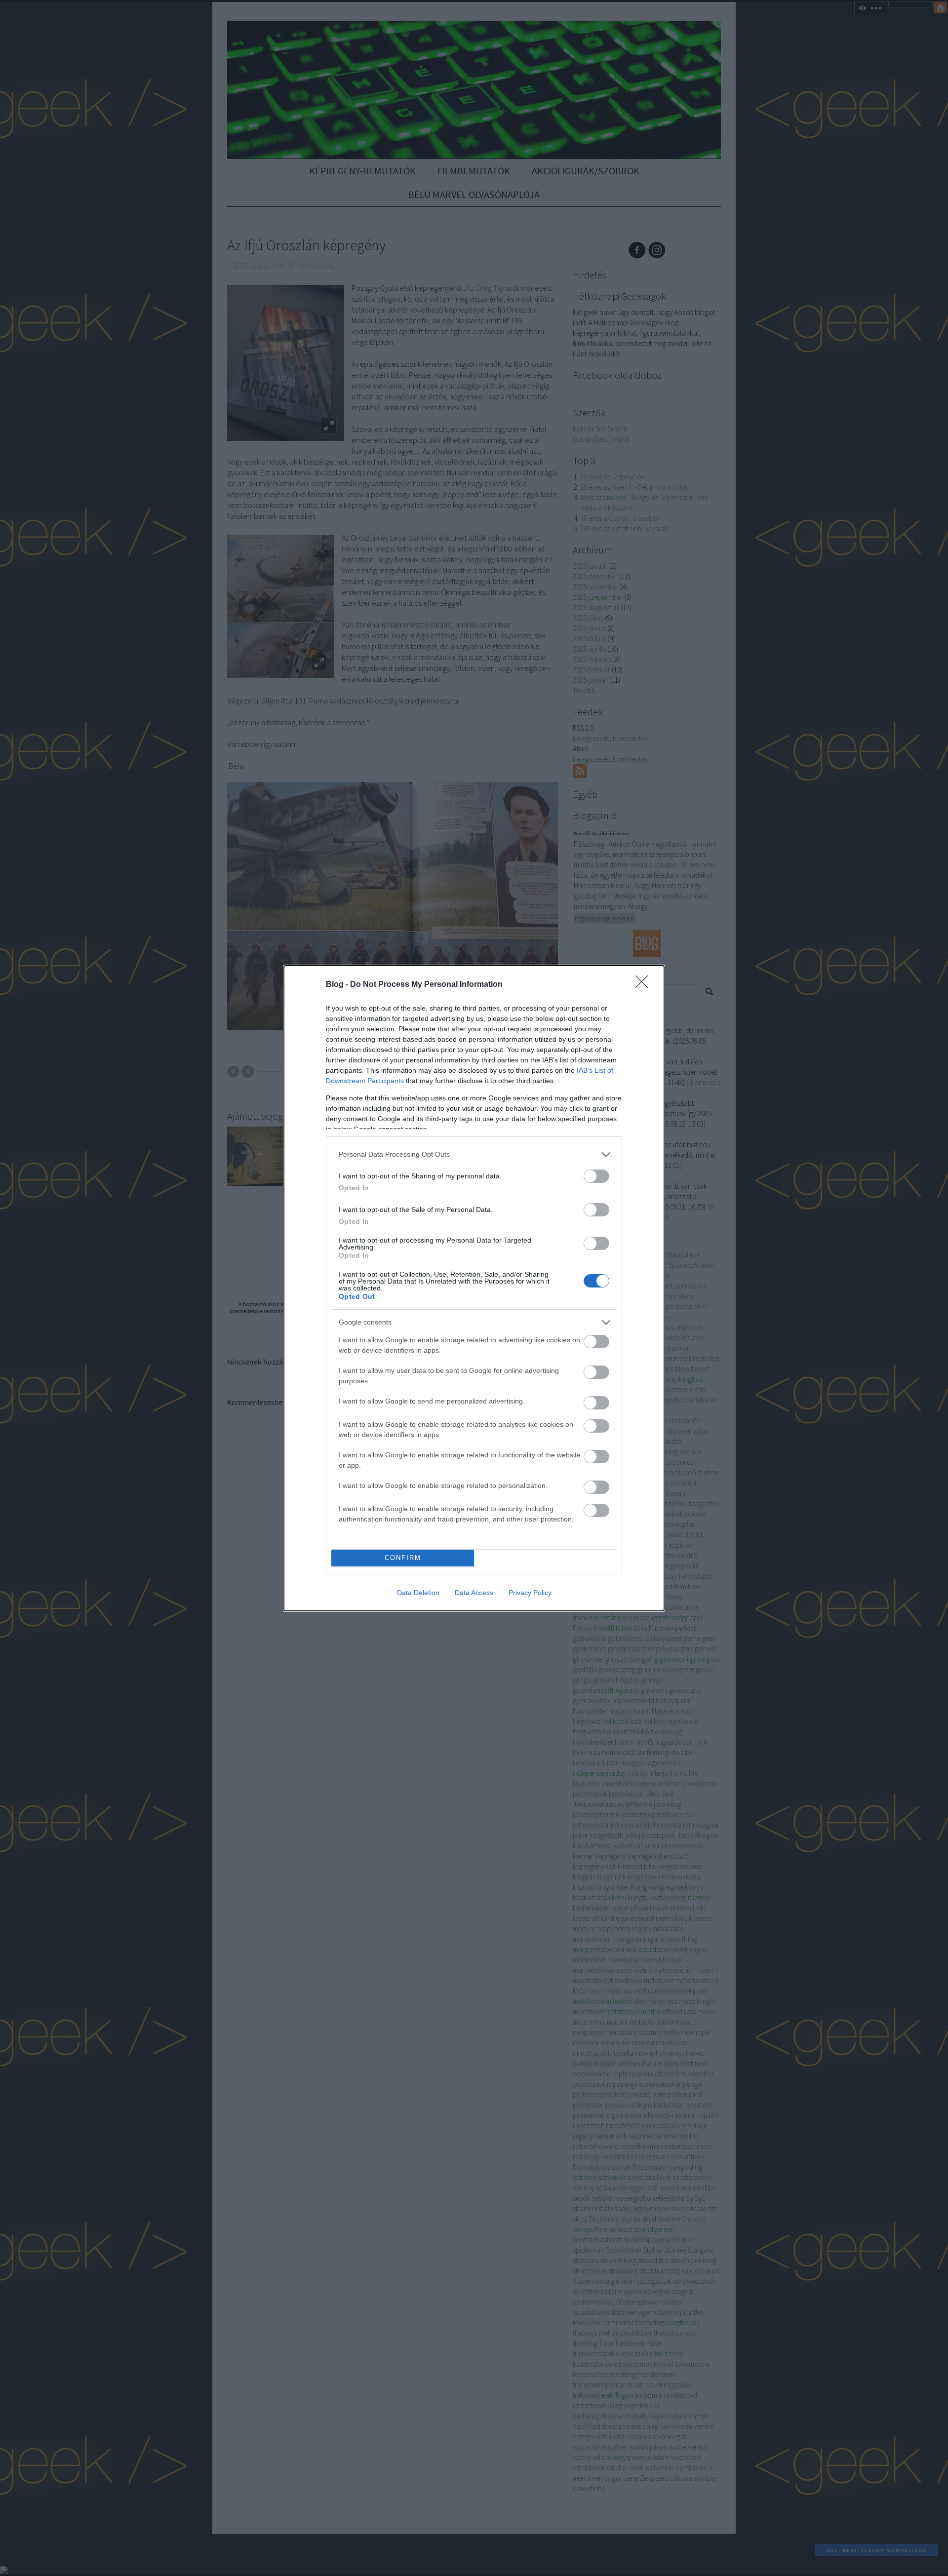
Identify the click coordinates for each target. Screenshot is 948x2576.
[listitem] (474, 1154)
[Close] (645, 985)
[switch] (596, 1176)
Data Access (474, 1593)
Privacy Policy (530, 1593)
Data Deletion (418, 1593)
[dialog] (474, 1288)
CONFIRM (403, 1558)
